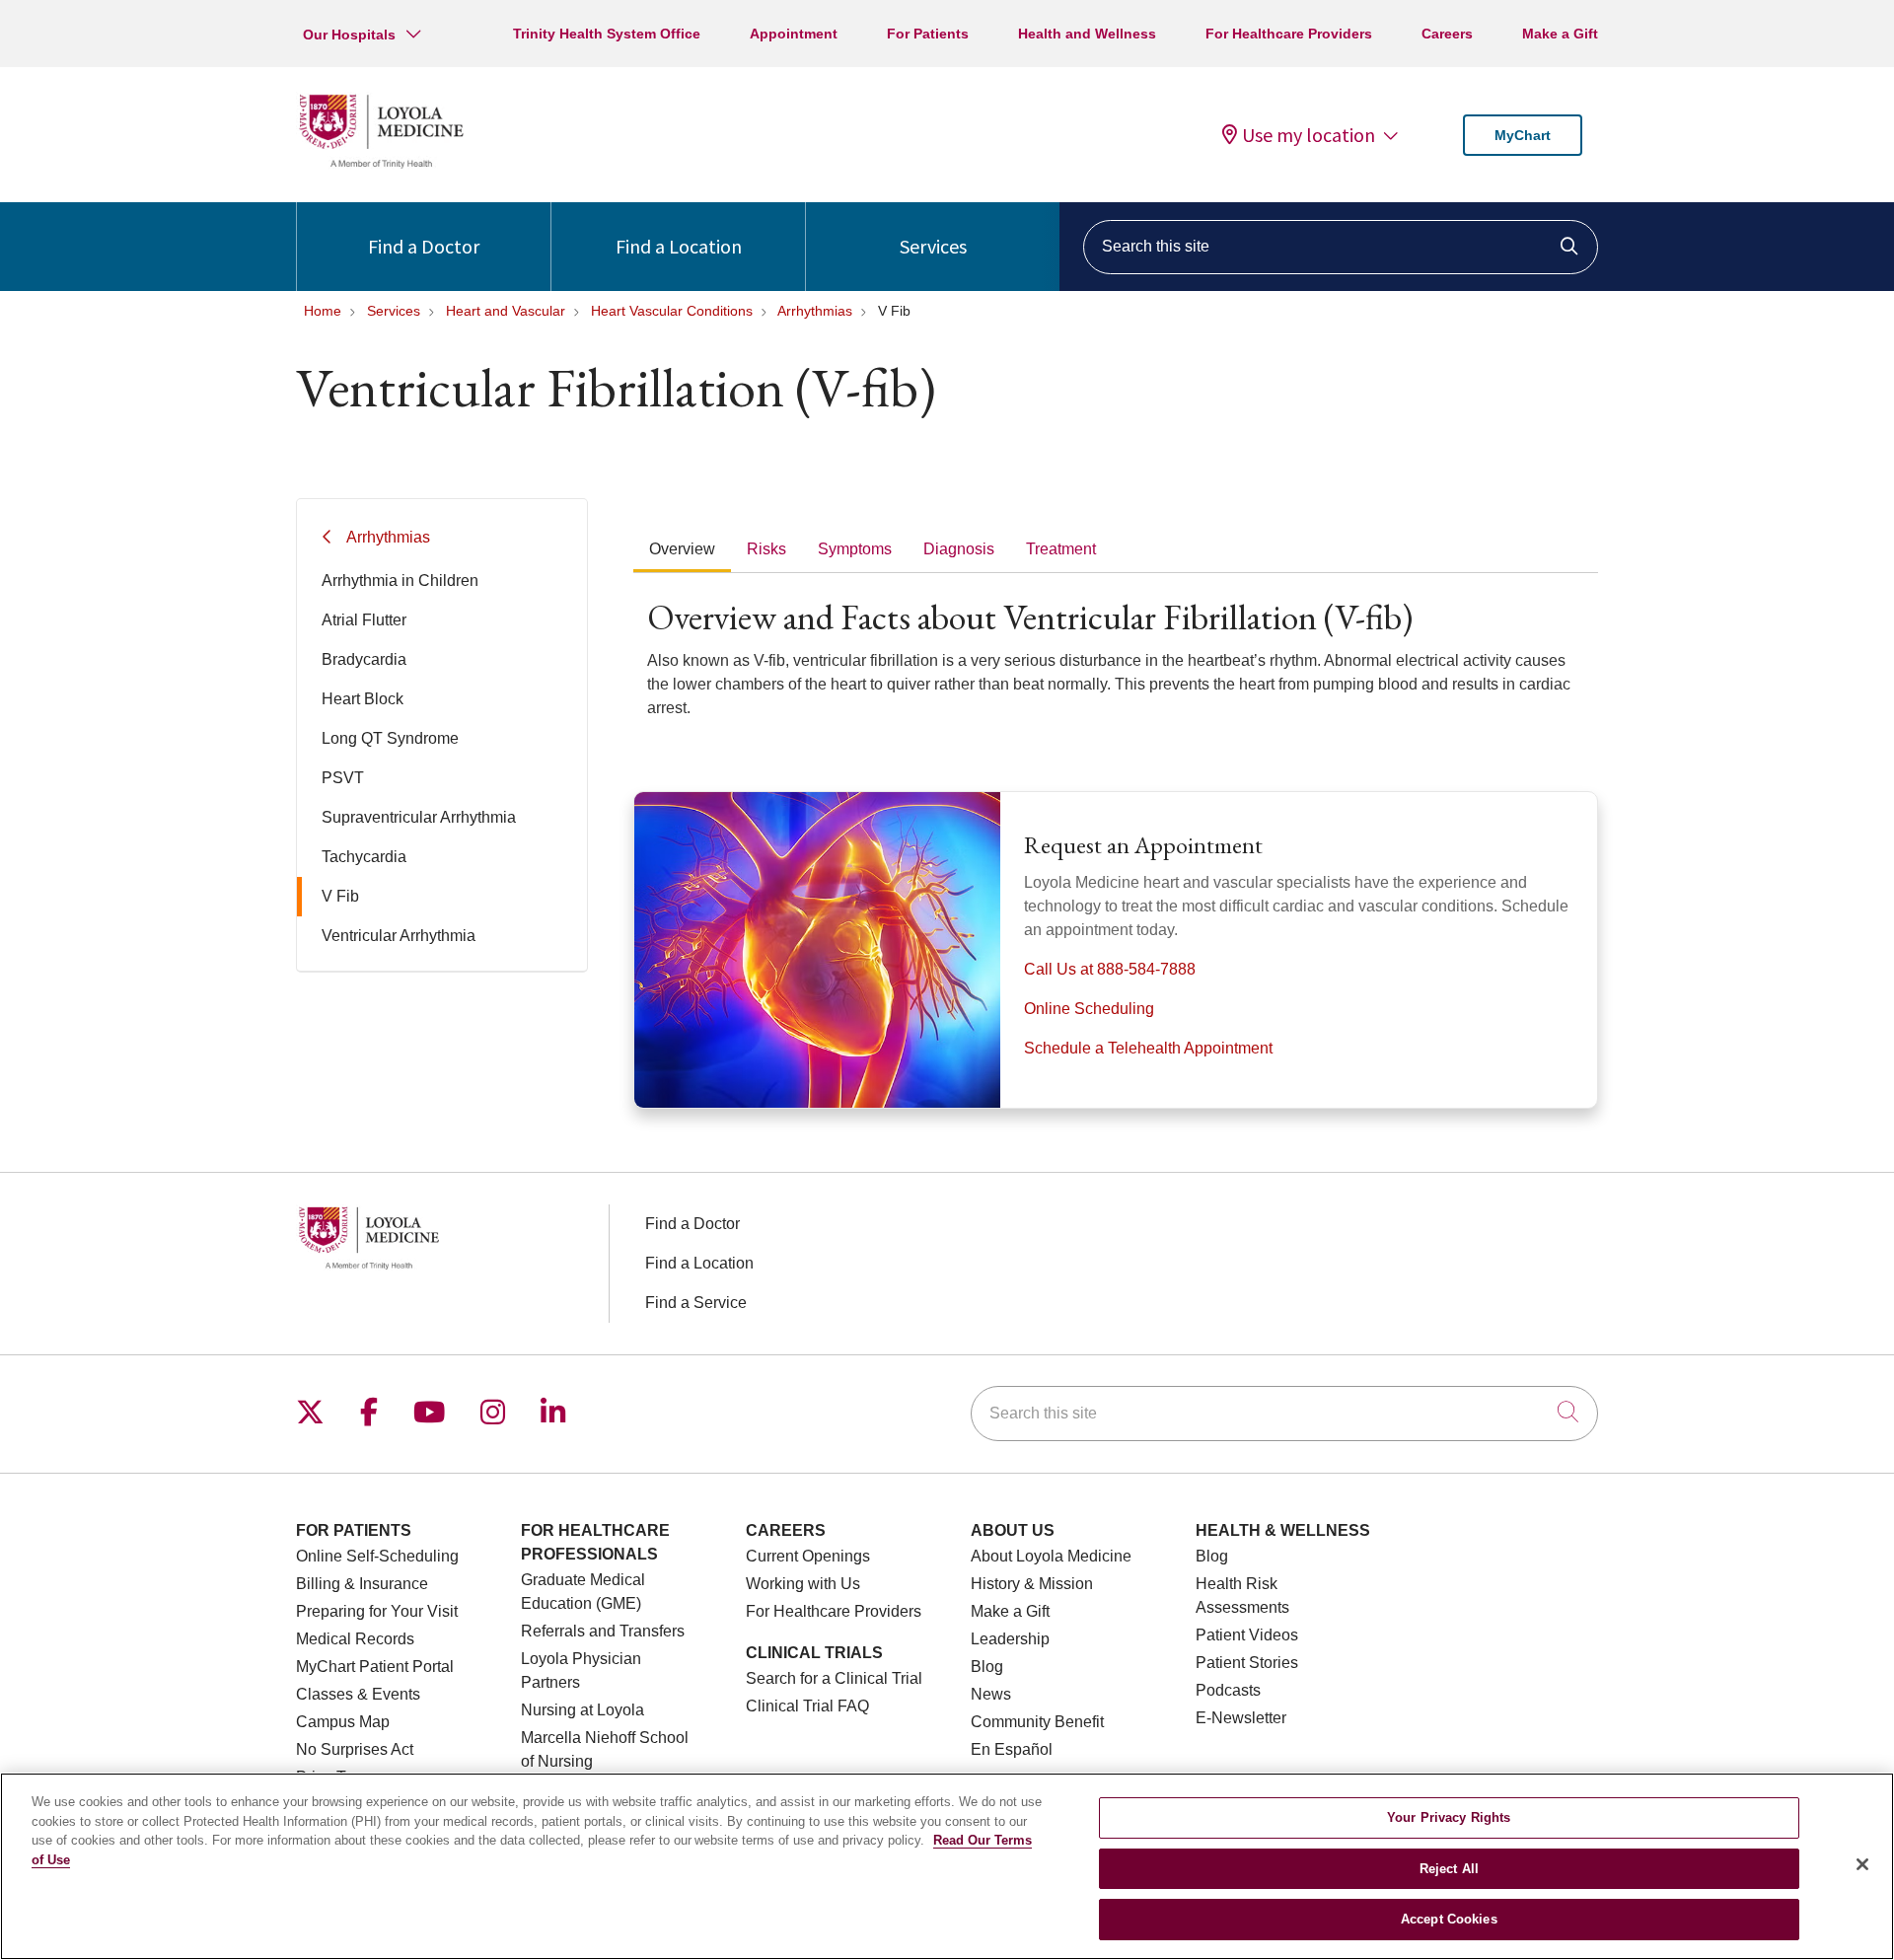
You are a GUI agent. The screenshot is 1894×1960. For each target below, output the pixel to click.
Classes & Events (358, 1694)
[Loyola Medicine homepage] (381, 165)
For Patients (928, 34)
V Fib (340, 896)
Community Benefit (1037, 1722)
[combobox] (1341, 247)
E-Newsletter (1241, 1718)
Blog (987, 1667)
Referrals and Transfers (603, 1631)
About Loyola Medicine (1051, 1556)
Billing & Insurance (362, 1584)
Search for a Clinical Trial (834, 1678)
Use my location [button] (1309, 135)
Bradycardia (364, 659)
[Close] (1862, 1864)
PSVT (343, 778)
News (991, 1694)
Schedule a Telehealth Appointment (1148, 1048)
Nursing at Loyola (583, 1710)
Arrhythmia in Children (400, 581)
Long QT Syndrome (390, 738)
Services (933, 246)
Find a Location (679, 246)
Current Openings (808, 1556)
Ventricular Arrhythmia (399, 936)
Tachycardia (364, 857)
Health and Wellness (1087, 34)
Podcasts (1228, 1690)
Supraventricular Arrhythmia (419, 817)
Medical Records (355, 1639)
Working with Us (803, 1584)
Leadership (1010, 1639)
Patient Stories (1247, 1663)
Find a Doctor (424, 246)
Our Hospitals (349, 35)
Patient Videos (1247, 1635)
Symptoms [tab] (855, 549)
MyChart (1523, 135)
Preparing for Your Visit (377, 1611)
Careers (1447, 34)
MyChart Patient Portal (375, 1667)
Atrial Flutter (364, 620)
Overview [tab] (682, 549)
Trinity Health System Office (607, 34)
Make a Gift (1560, 34)
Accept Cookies (1449, 1919)
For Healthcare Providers (1289, 34)
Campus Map (343, 1722)
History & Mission (1032, 1584)
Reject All (1449, 1869)
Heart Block (363, 699)
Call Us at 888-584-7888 (1110, 969)
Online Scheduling (1089, 1009)
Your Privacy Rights (1449, 1817)
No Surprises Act (355, 1749)
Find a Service (696, 1303)
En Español (1012, 1749)
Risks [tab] (766, 549)
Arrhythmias (388, 537)
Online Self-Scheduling (377, 1556)
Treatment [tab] (1061, 549)
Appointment (794, 34)
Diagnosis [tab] (959, 549)
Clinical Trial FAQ (807, 1706)
